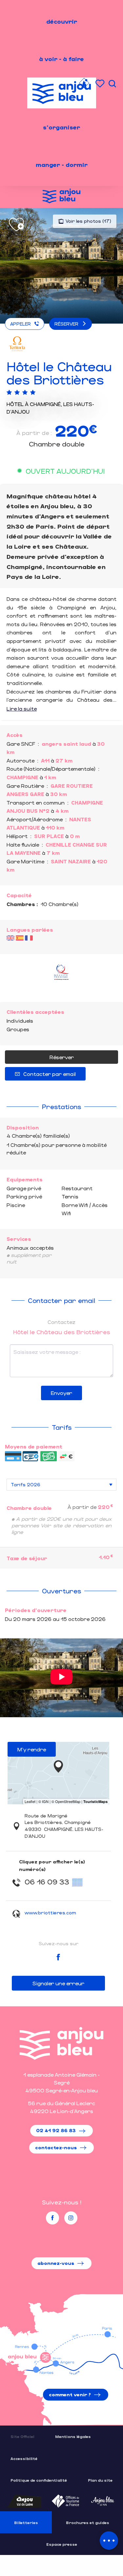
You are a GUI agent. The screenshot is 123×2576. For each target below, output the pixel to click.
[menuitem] (62, 21)
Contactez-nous (56, 2147)
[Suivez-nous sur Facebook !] (52, 2218)
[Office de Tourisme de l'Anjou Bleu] (61, 2043)
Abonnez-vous (56, 2263)
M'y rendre (32, 1749)
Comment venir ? (70, 2394)
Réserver (62, 1057)
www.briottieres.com (50, 1913)
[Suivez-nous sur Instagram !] (71, 2218)
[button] (112, 84)
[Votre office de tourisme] (84, 84)
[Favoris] (101, 84)
